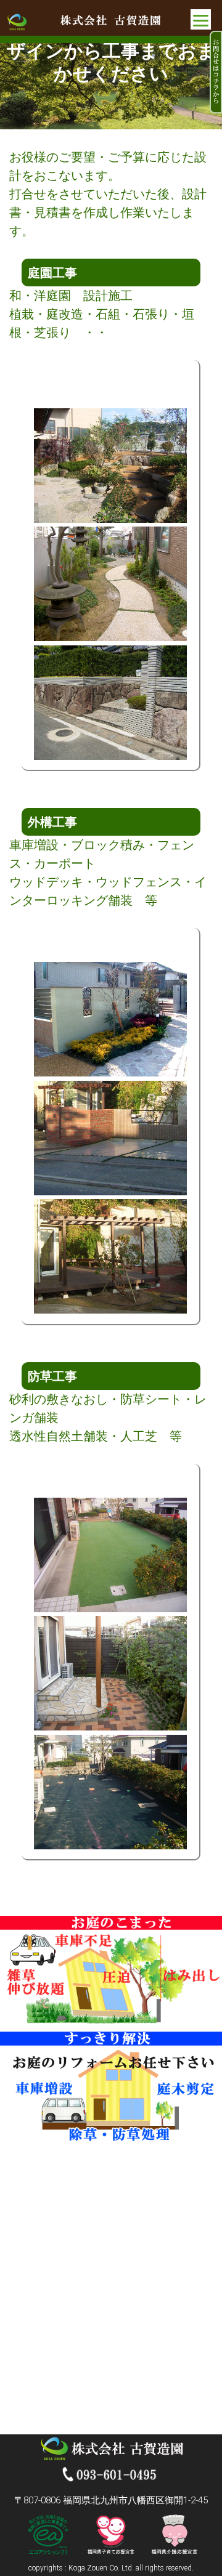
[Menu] (201, 19)
